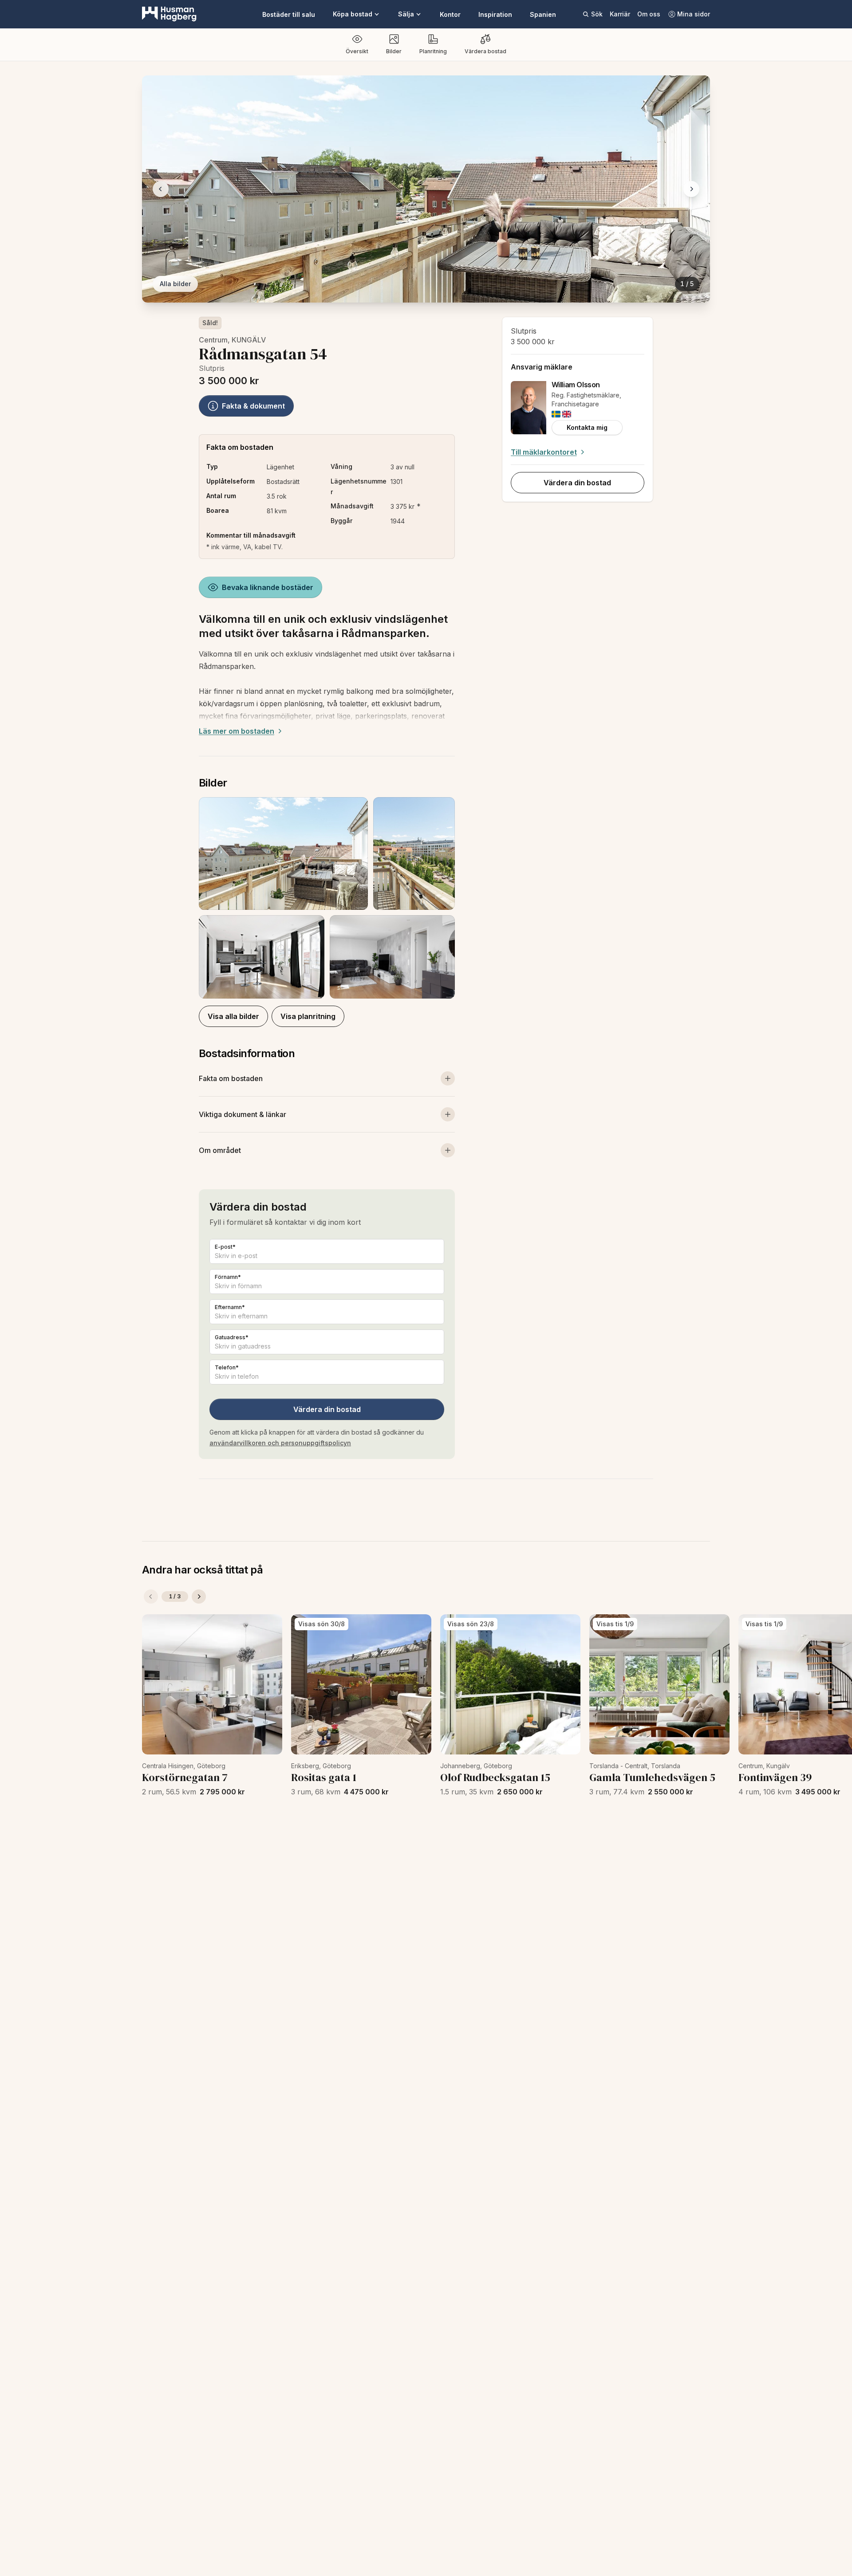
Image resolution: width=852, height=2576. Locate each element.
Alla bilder (175, 284)
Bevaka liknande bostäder (268, 587)
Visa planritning (308, 1016)
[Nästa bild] (691, 189)
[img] (556, 414)
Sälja (406, 14)
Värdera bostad (485, 51)
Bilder (394, 51)
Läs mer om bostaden (237, 731)
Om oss (649, 14)
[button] (327, 898)
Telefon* (227, 1367)
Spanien (543, 14)
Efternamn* (230, 1307)
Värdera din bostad (327, 1409)
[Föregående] (151, 1597)
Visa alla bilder (233, 1016)
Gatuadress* (232, 1337)
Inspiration (495, 14)
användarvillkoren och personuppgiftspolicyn (280, 1443)
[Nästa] (199, 1597)
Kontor (450, 14)
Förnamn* (228, 1277)
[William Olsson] (529, 408)
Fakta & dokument (253, 406)
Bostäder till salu (289, 14)
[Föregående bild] (161, 189)
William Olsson (576, 385)
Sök (597, 14)
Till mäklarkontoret (544, 452)
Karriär (620, 14)
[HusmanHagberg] (169, 14)
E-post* (225, 1247)
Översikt (357, 51)
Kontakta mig (587, 427)
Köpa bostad (353, 14)
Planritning (433, 51)
